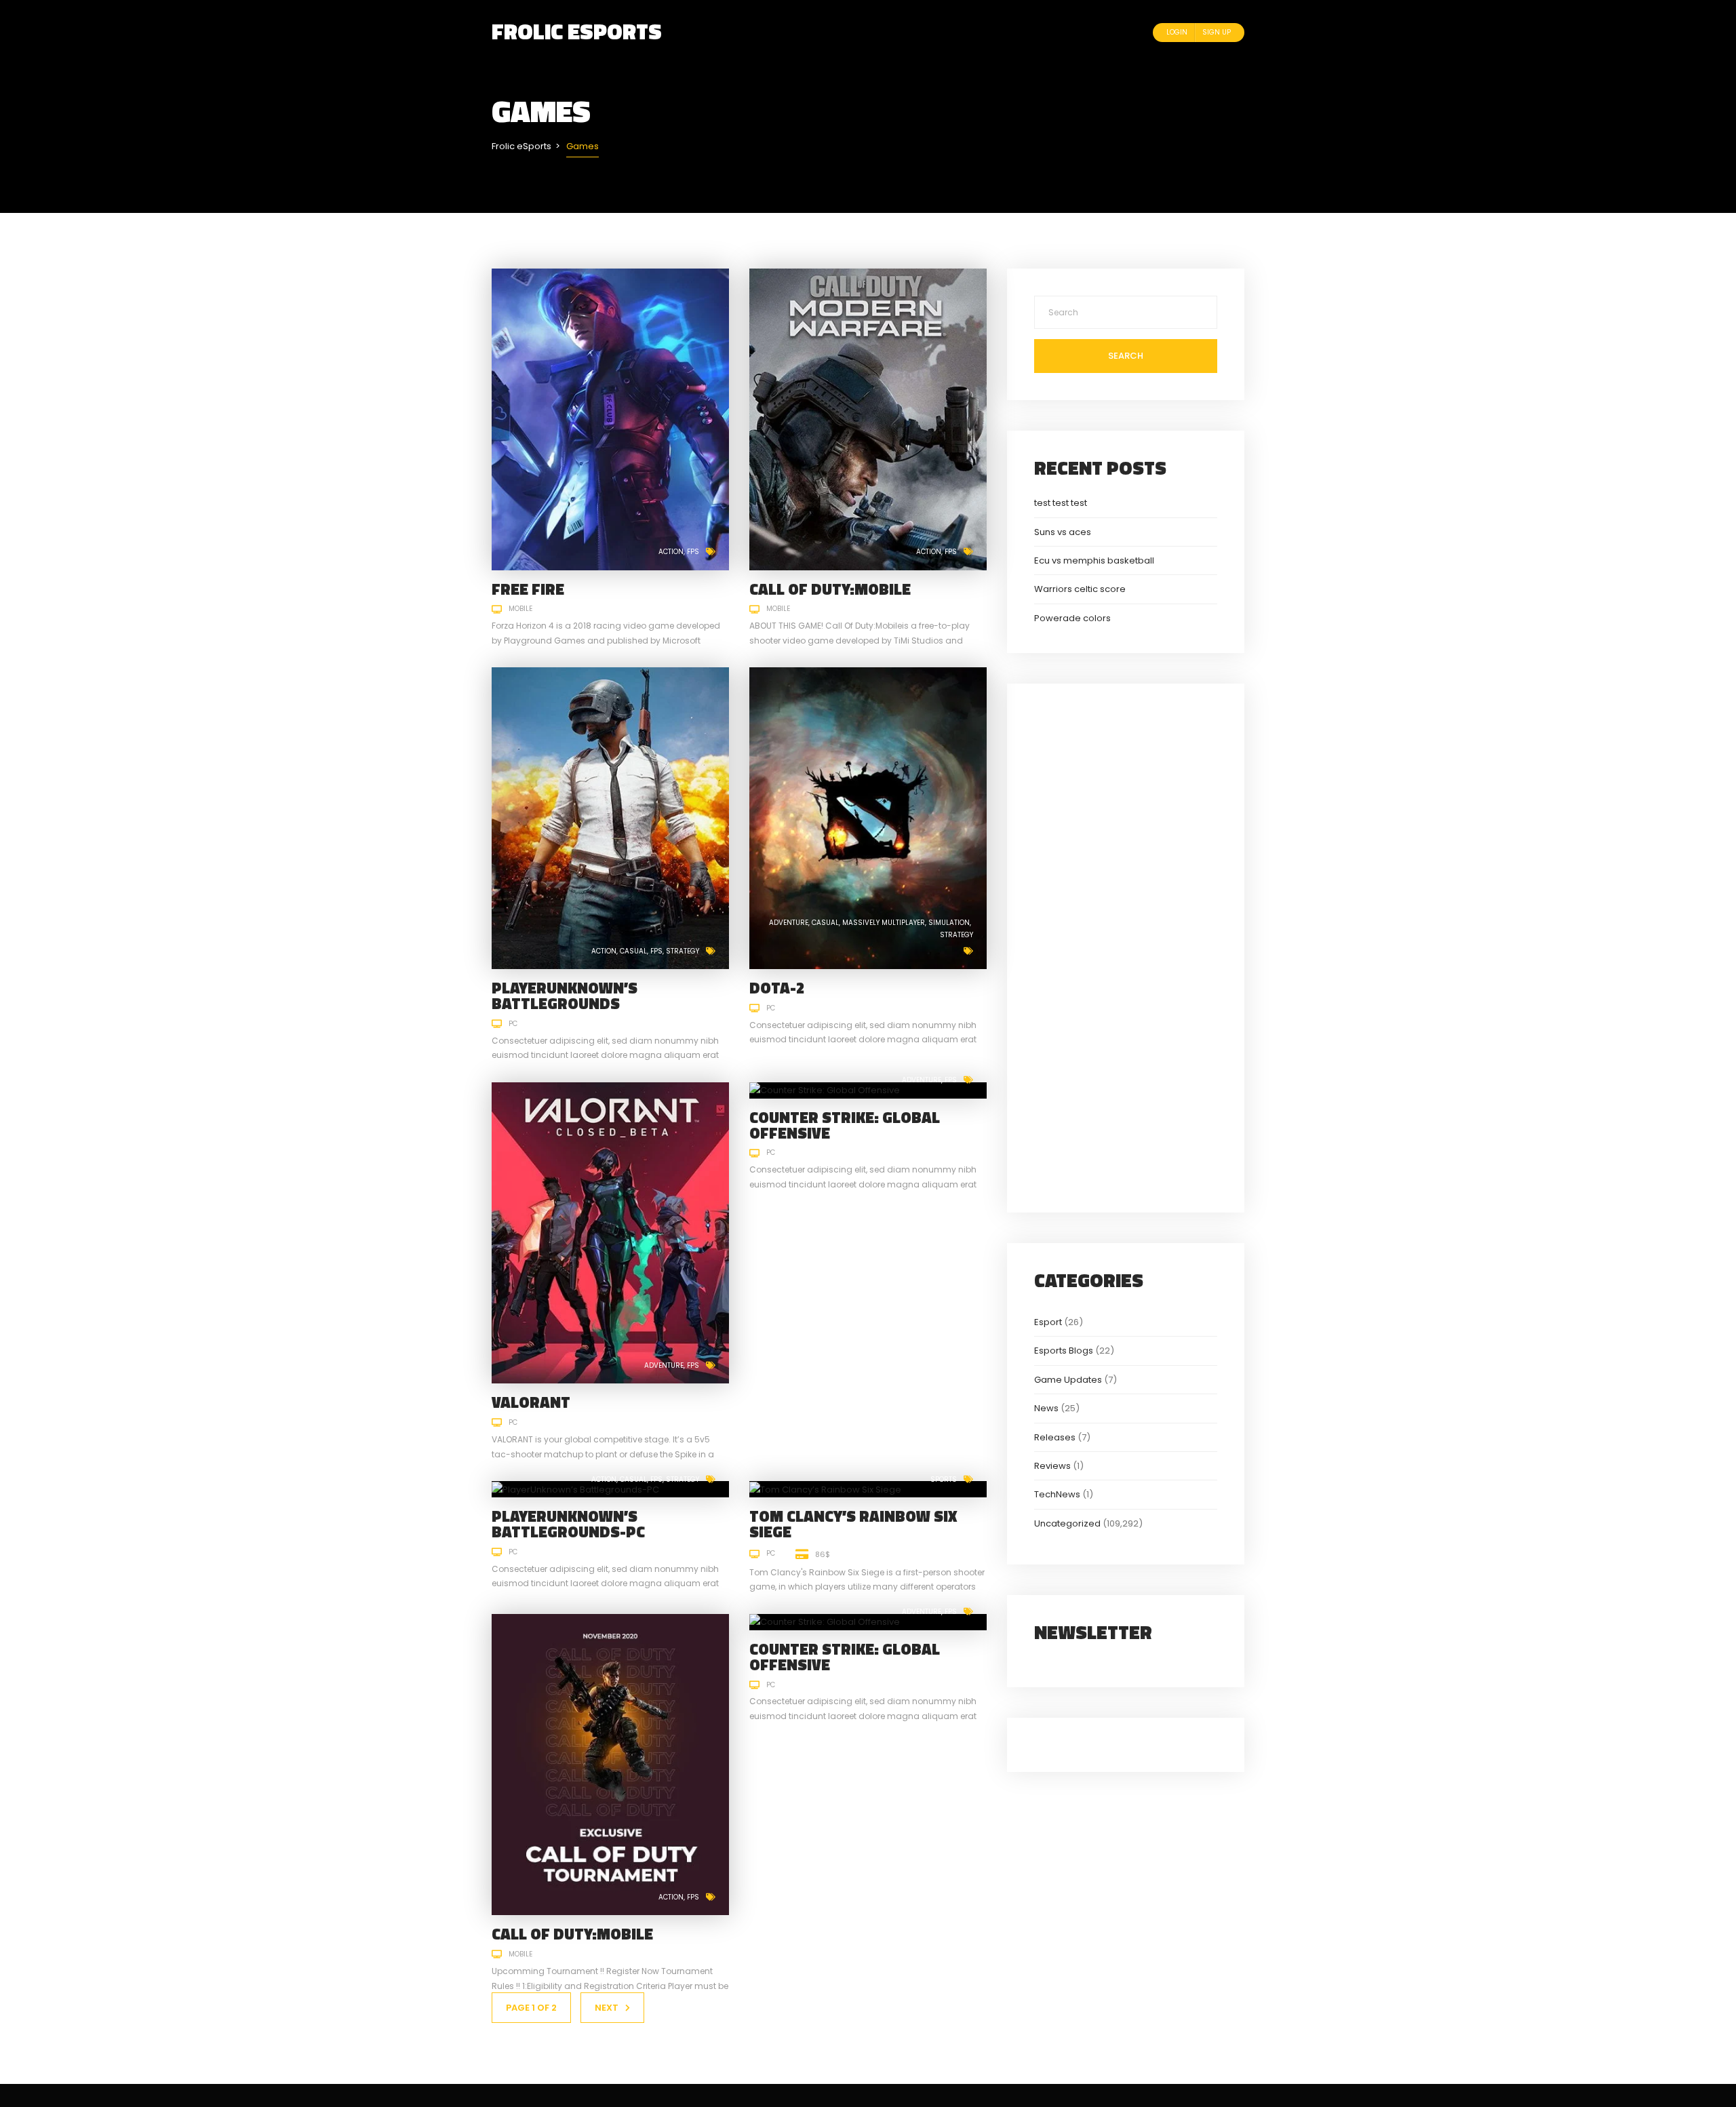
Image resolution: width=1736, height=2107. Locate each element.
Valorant (531, 1402)
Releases (1055, 1437)
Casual (633, 951)
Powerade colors (1072, 618)
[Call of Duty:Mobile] (868, 419)
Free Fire (528, 589)
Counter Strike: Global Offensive (845, 1125)
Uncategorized (1067, 1523)
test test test (1061, 503)
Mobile (520, 609)
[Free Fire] (610, 419)
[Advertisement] (1126, 946)
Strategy (683, 951)
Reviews (1052, 1466)
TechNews (1057, 1494)
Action (671, 552)
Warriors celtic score (1080, 589)
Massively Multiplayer (884, 923)
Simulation (949, 923)
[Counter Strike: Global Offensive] (825, 1090)
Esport (1048, 1322)
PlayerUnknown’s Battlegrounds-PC (568, 1524)
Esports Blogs (1064, 1351)
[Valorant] (610, 1233)
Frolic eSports (577, 31)
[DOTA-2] (868, 818)
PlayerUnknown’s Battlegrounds (565, 996)
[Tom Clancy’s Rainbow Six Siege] (825, 1489)
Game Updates (1068, 1380)
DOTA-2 (777, 988)
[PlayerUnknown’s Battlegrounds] (610, 818)
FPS (693, 552)
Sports (944, 1479)
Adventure (789, 923)
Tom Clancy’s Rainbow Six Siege (853, 1524)
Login (1177, 32)
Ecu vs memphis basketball (1094, 560)
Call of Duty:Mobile (830, 589)
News (1046, 1408)
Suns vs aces (1063, 532)
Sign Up (1217, 32)
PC (513, 1024)
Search (1126, 356)
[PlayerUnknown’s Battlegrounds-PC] (575, 1489)
